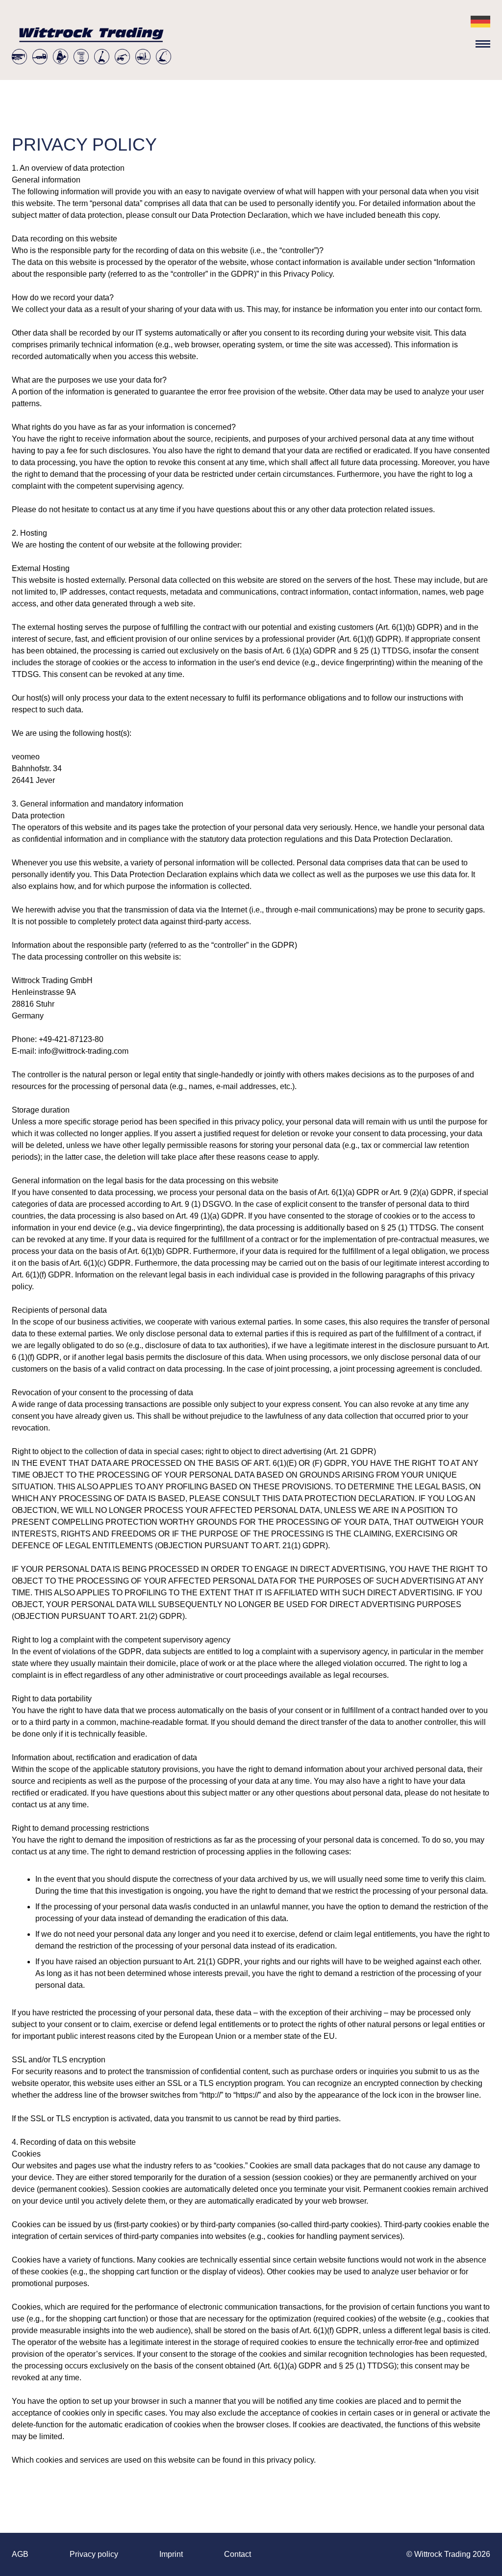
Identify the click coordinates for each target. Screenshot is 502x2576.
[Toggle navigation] (483, 46)
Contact (238, 2554)
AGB (20, 2554)
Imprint (171, 2554)
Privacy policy (94, 2554)
